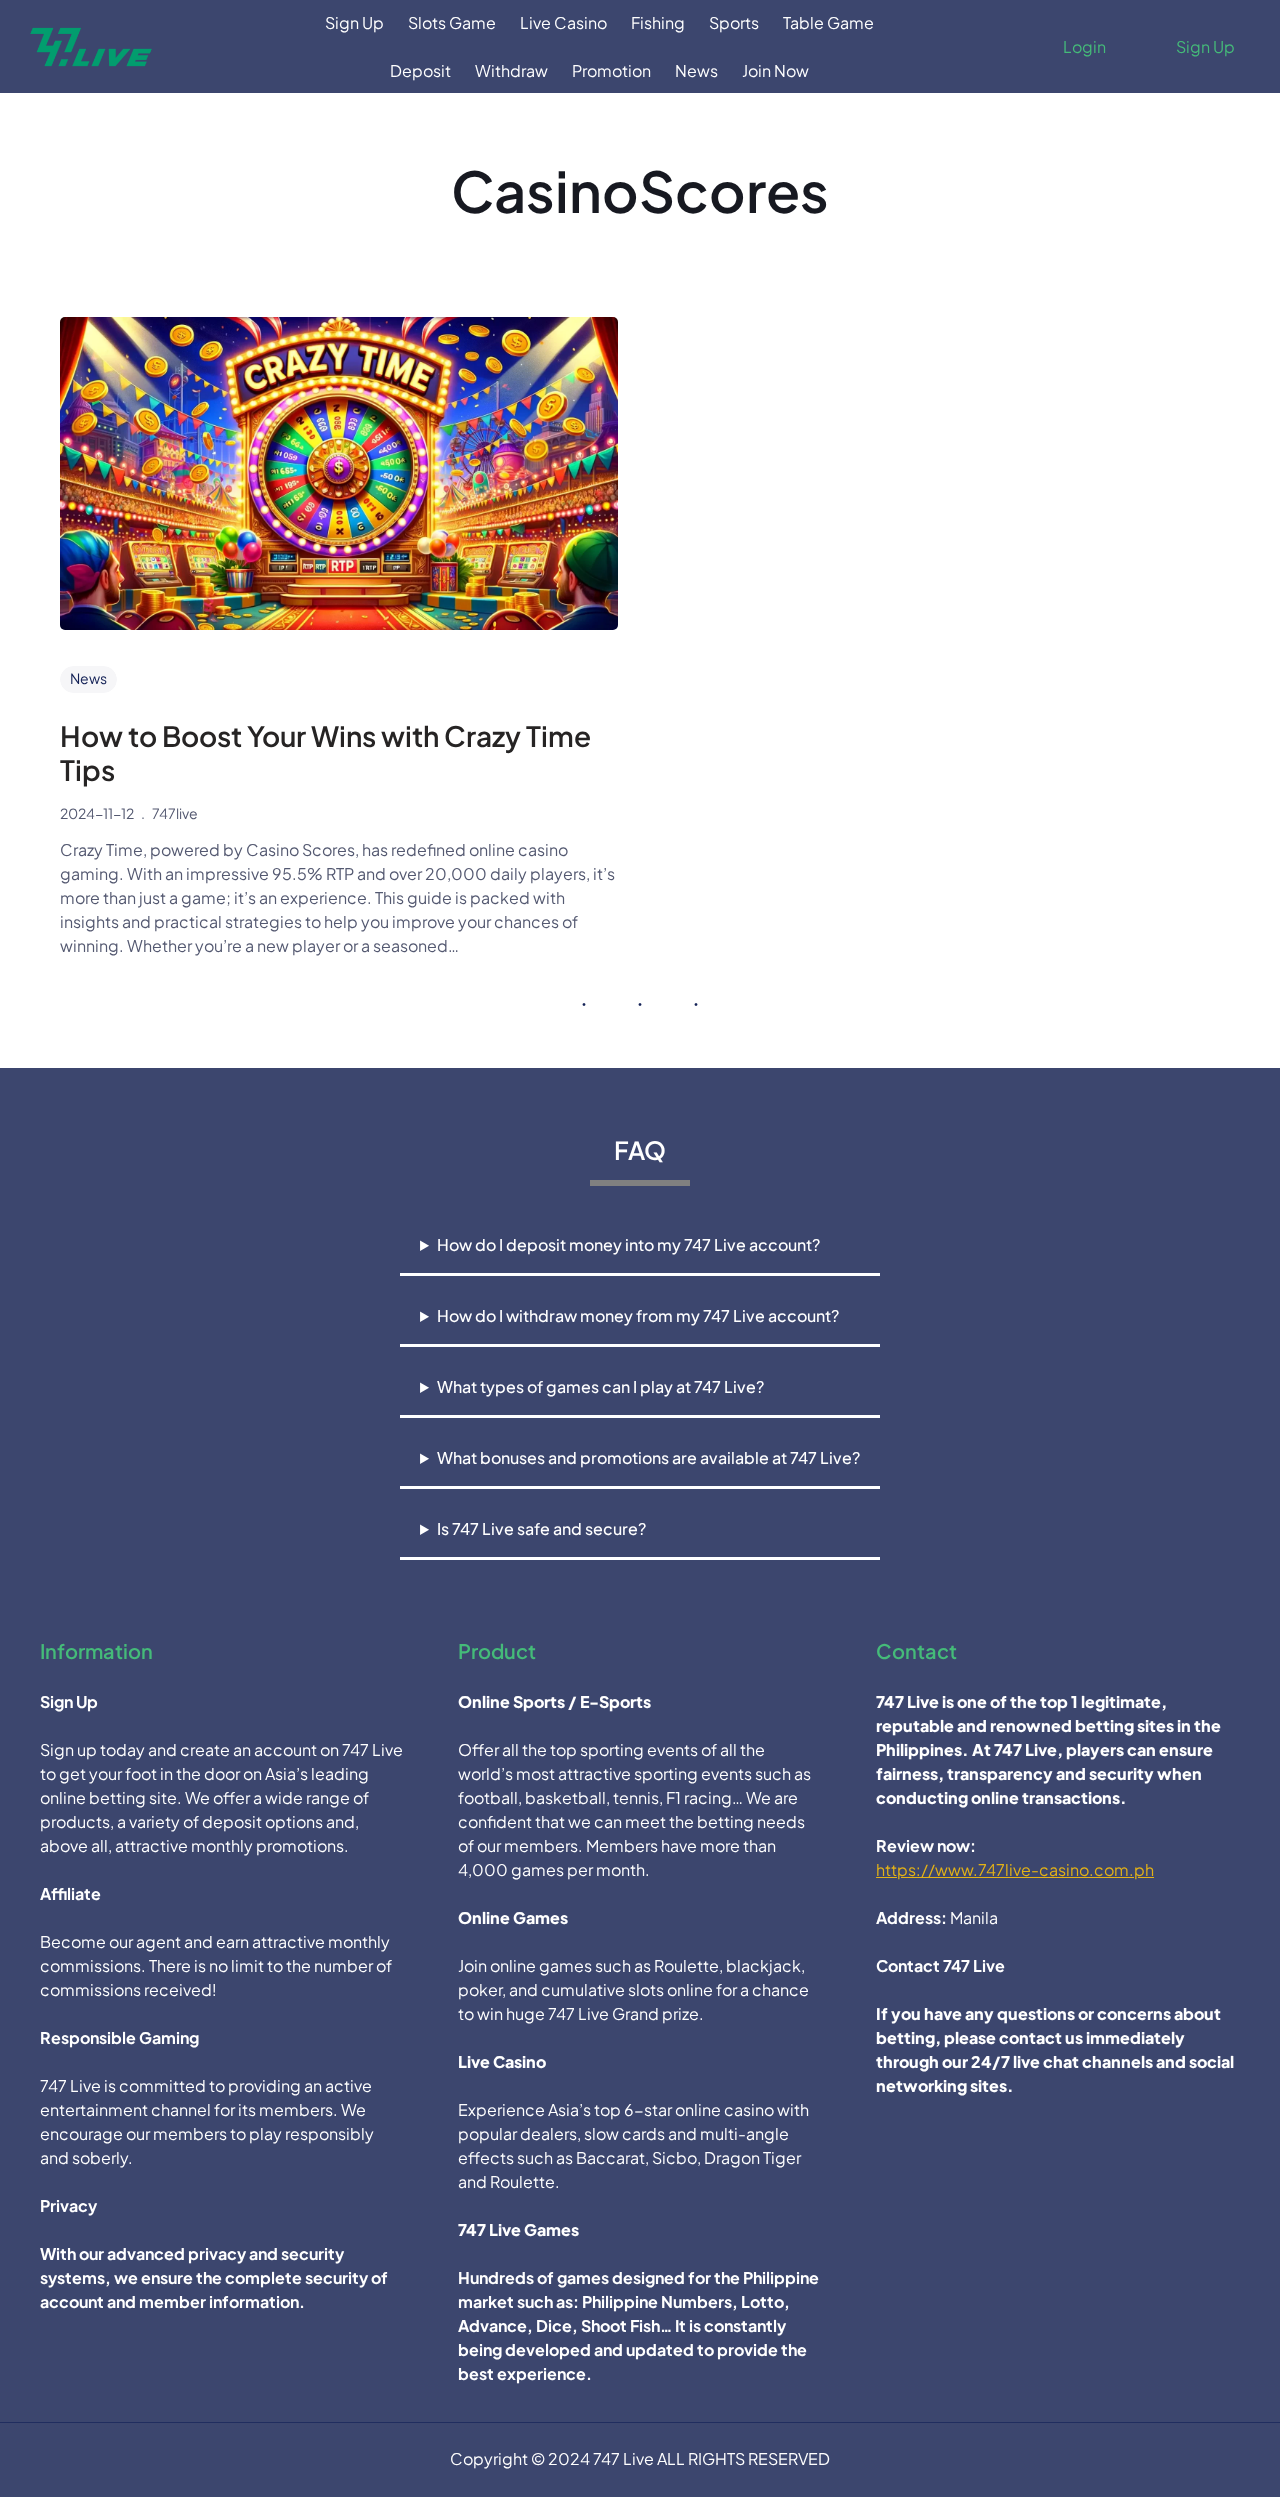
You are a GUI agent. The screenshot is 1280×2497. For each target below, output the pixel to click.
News (88, 678)
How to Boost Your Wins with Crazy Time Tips (325, 752)
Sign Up (1205, 46)
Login (1084, 46)
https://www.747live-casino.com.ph (1015, 1869)
